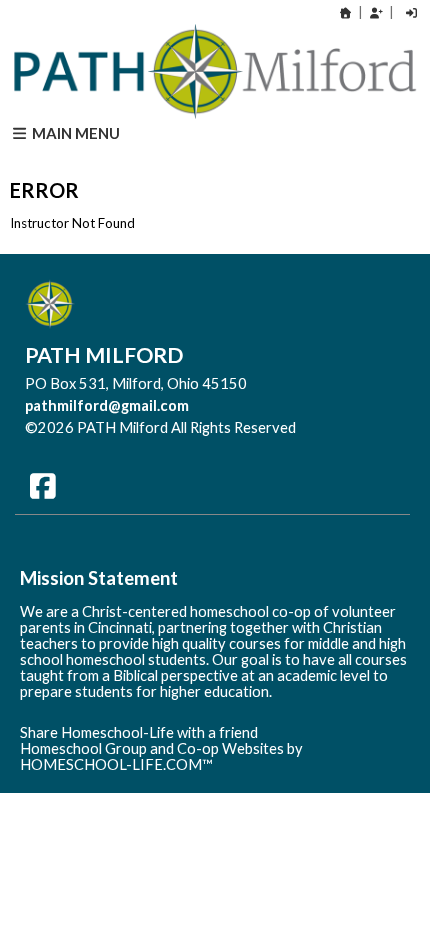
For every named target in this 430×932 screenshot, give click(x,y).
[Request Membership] (376, 12)
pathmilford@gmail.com (107, 405)
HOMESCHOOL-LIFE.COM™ (116, 764)
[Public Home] (346, 12)
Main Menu (74, 133)
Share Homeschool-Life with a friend (139, 732)
